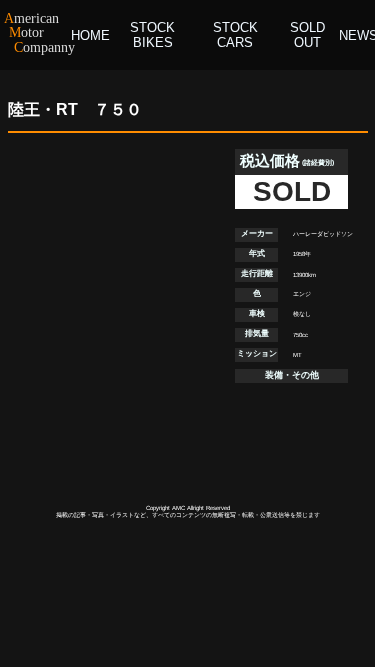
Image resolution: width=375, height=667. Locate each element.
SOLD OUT (307, 35)
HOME (90, 35)
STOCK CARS (235, 35)
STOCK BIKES (152, 35)
